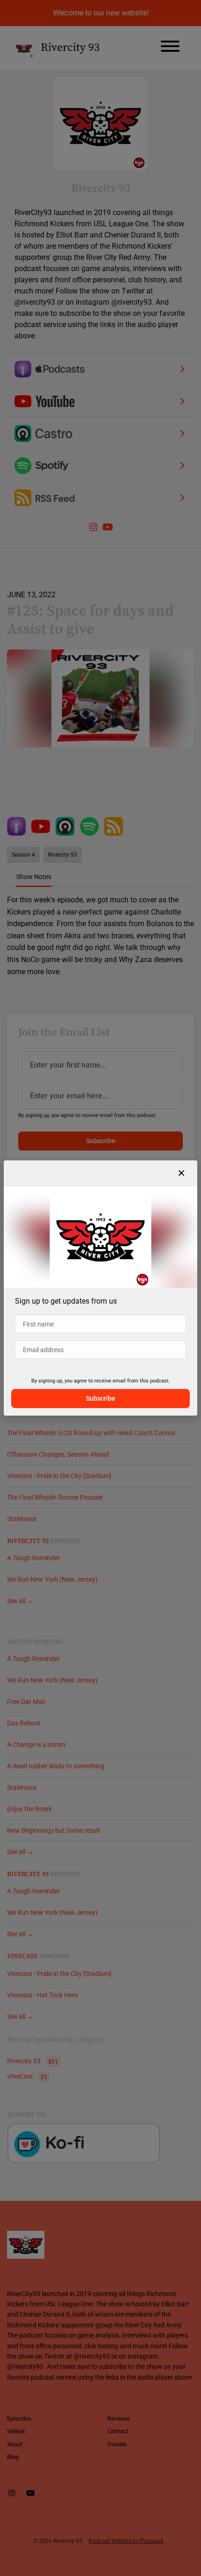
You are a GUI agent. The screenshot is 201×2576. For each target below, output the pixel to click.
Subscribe (101, 1398)
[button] (181, 1173)
